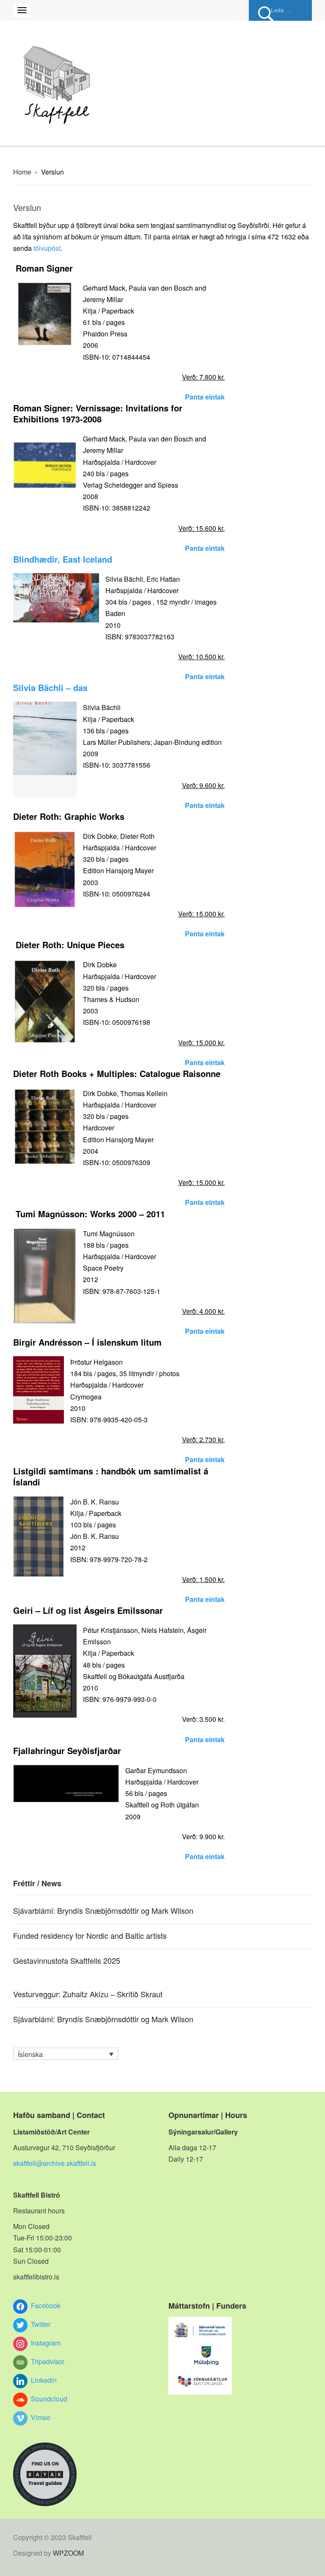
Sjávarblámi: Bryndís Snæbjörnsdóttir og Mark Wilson (103, 1910)
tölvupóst (47, 248)
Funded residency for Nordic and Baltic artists (90, 1935)
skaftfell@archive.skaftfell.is (55, 2163)
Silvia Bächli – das (50, 687)
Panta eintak (205, 397)
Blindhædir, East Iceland (63, 559)
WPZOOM (68, 2553)
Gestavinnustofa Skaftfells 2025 (67, 1960)
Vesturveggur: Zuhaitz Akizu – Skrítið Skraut (88, 1994)
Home (22, 172)
